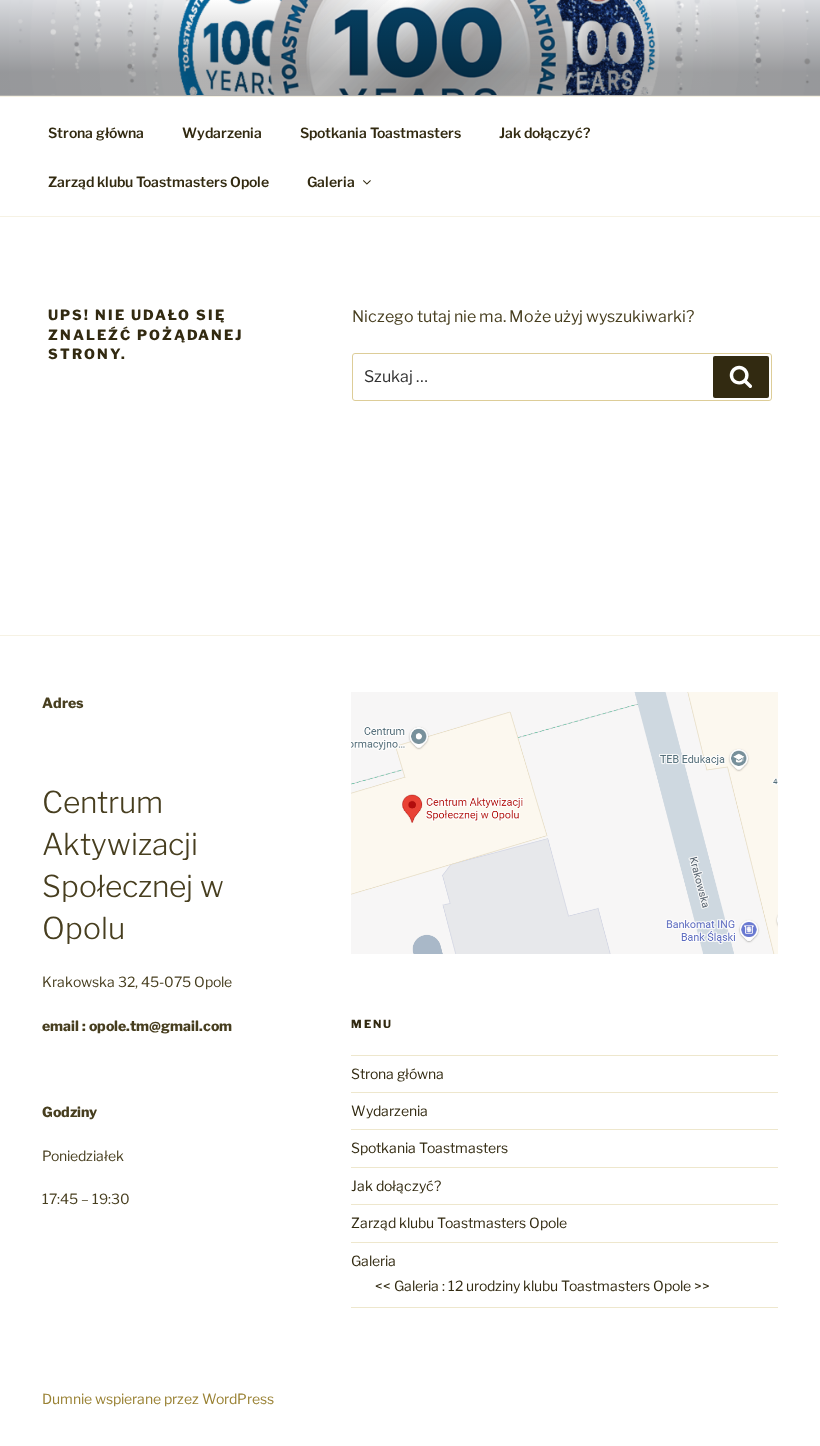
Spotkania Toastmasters (380, 132)
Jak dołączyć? (544, 132)
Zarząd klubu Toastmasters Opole (158, 181)
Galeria (331, 181)
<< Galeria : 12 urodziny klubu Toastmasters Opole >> (542, 1285)
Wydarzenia (222, 132)
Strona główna (96, 132)
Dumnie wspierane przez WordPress (158, 1398)
